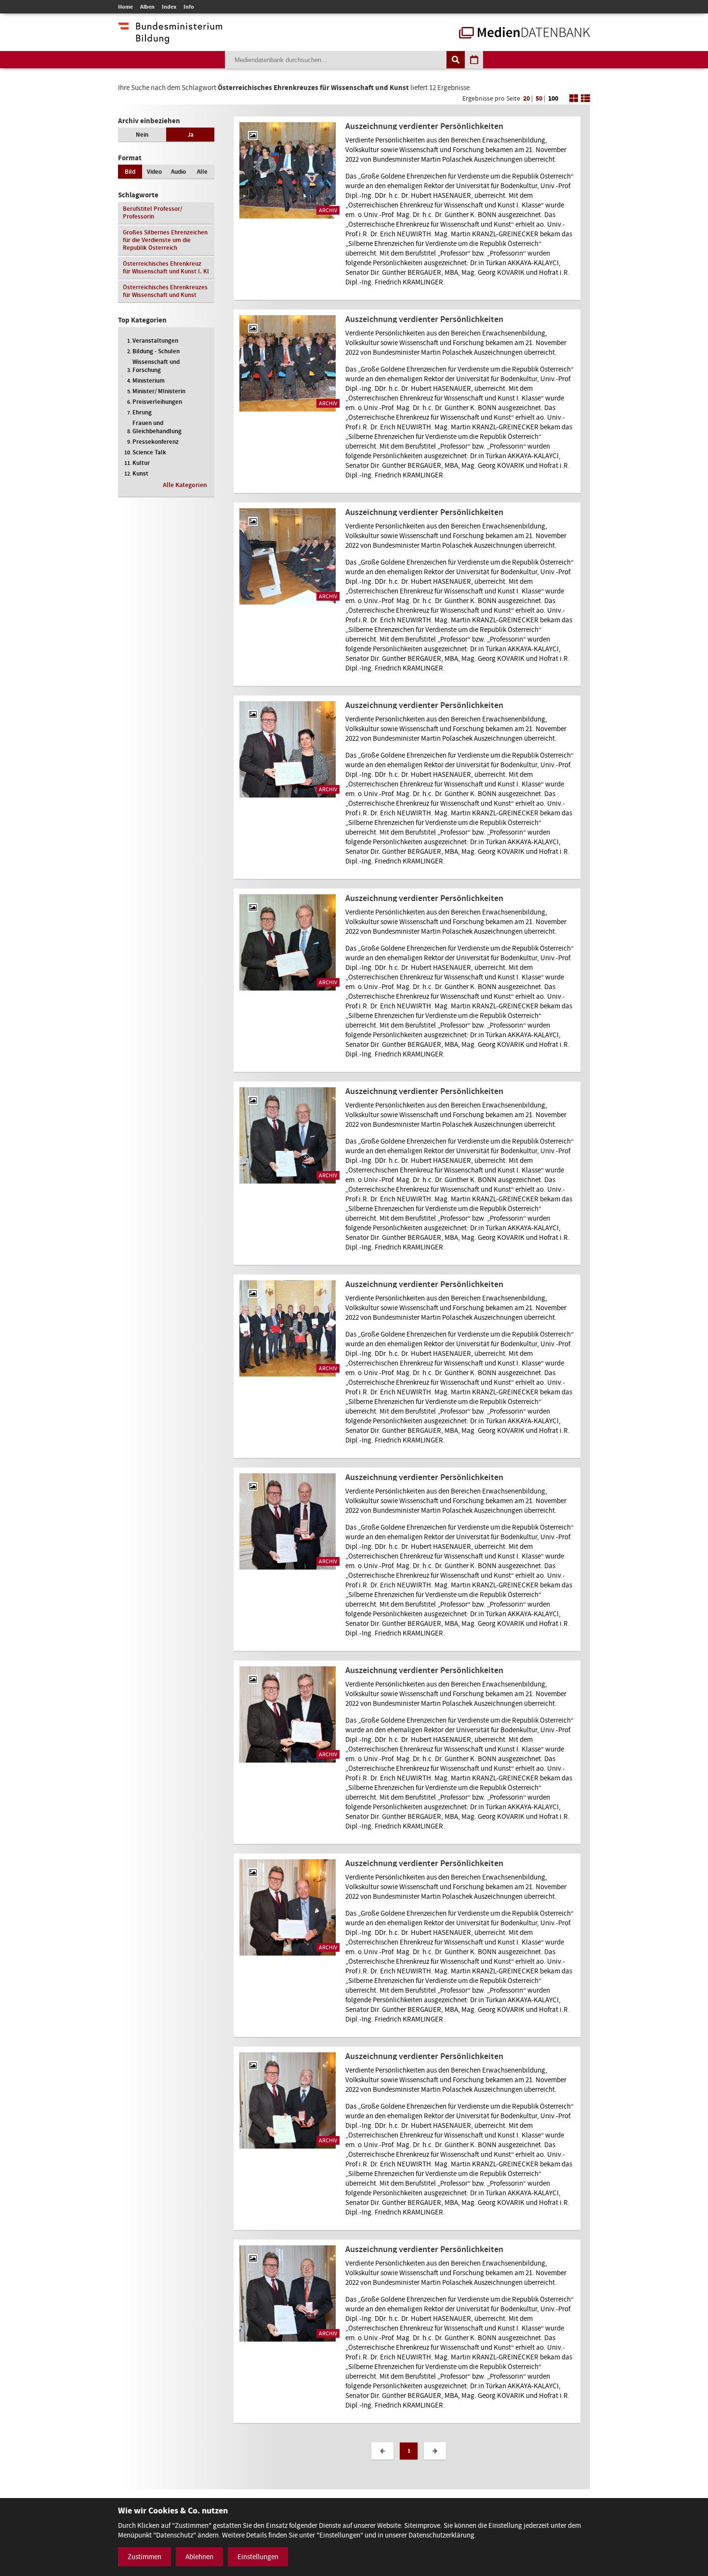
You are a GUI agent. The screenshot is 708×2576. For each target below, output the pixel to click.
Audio (178, 172)
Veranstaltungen (155, 341)
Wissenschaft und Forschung (156, 366)
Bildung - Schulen (156, 351)
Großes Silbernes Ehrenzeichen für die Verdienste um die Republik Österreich (165, 240)
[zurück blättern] (382, 2451)
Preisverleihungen (157, 402)
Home (125, 7)
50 (539, 98)
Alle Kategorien (185, 485)
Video (154, 172)
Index (169, 7)
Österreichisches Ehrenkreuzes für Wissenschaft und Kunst (165, 291)
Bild (130, 172)
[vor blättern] (435, 2451)
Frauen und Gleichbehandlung (157, 427)
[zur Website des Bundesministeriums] (170, 39)
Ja (190, 135)
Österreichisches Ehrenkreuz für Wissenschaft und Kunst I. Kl (166, 267)
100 (553, 98)
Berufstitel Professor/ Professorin (152, 213)
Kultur (141, 463)
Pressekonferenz (156, 442)
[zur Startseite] (524, 34)
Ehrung (142, 412)
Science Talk (149, 452)
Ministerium (149, 380)
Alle (202, 172)
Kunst (140, 473)
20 (526, 98)
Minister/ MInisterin (159, 391)
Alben (147, 7)
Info (189, 7)
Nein (142, 135)
